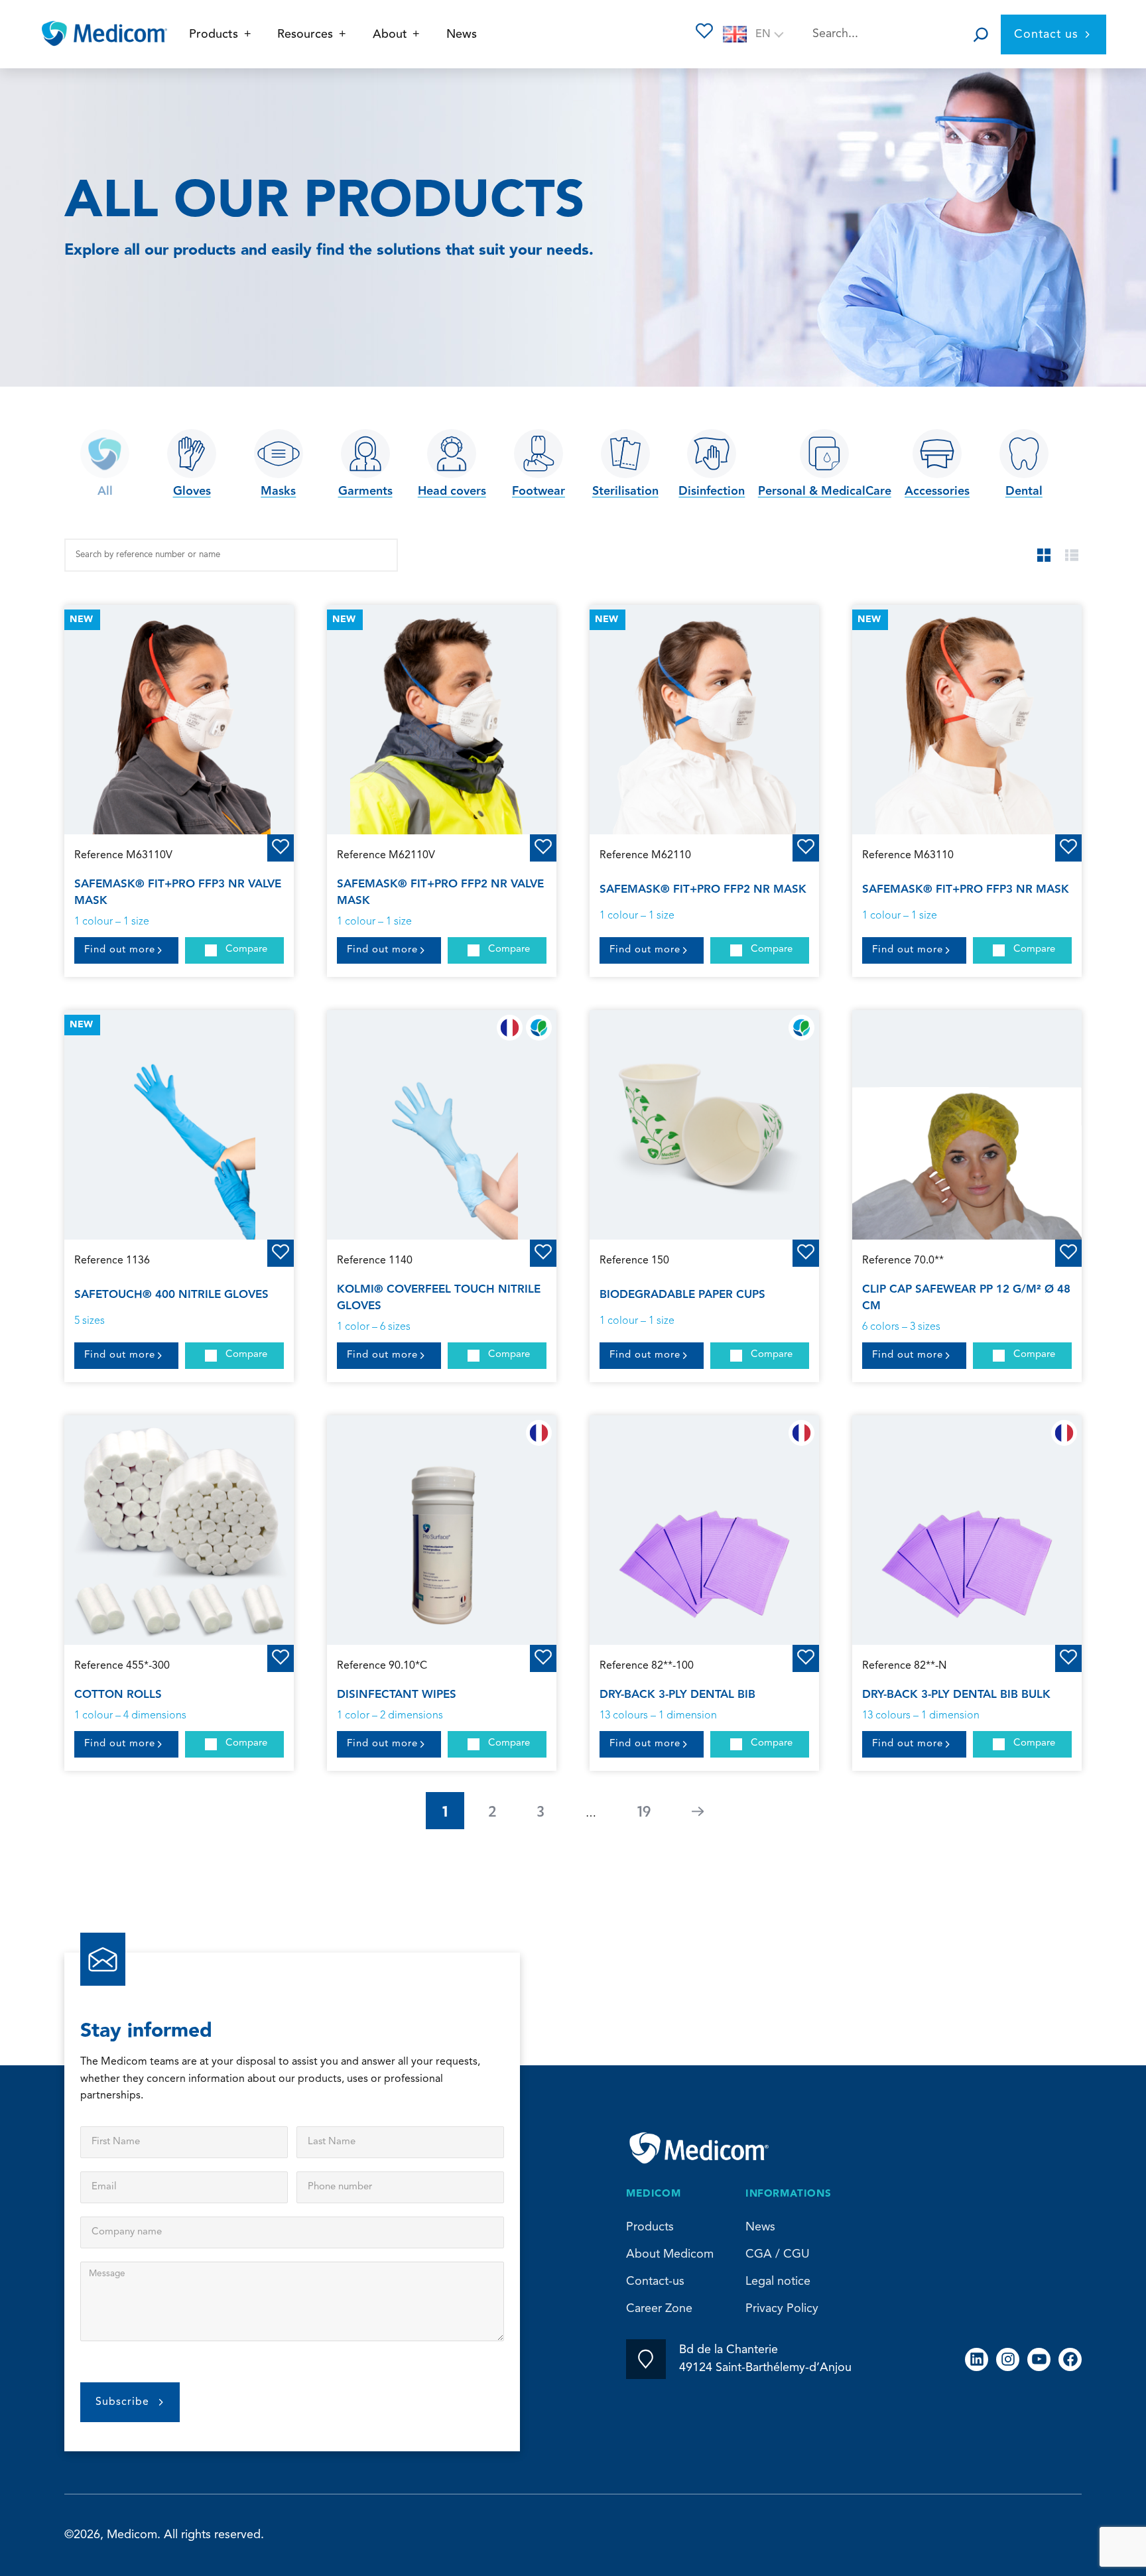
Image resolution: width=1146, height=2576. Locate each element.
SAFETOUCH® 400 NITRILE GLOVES (171, 1295)
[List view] (1072, 555)
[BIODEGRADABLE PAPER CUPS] (704, 1125)
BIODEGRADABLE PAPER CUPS (682, 1295)
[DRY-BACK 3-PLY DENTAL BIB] (704, 1530)
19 (644, 1811)
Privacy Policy (782, 2309)
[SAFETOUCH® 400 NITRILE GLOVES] (179, 1125)
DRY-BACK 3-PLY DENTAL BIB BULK (956, 1695)
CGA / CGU (778, 2254)
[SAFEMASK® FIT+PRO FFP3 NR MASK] (967, 720)
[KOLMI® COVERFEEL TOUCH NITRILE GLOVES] (442, 1125)
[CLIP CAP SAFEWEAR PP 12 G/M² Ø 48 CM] (967, 1125)
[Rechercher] (981, 34)
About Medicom (670, 2254)
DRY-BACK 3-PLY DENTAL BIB (677, 1695)
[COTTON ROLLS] (179, 1530)
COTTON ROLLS (118, 1695)
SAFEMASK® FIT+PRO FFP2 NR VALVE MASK (440, 892)
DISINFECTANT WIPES (397, 1695)
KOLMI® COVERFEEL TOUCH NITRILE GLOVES (439, 1298)
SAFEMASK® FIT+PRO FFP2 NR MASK (703, 889)
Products (650, 2227)
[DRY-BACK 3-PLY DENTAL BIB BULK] (967, 1530)
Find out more (120, 950)
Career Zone (659, 2309)
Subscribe (122, 2402)
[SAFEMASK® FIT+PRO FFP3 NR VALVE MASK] (179, 720)
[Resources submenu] (343, 34)
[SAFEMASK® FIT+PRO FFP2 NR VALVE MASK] (442, 720)
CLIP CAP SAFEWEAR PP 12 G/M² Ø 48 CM (966, 1298)
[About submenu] (416, 34)
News (760, 2227)
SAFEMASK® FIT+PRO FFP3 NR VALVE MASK (178, 892)
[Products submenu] (248, 34)
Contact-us (655, 2282)
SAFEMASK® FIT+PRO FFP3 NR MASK (966, 889)
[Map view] (1044, 555)
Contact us (1046, 34)
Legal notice (778, 2282)
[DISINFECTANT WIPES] (442, 1530)
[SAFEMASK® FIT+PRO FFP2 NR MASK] (704, 720)
